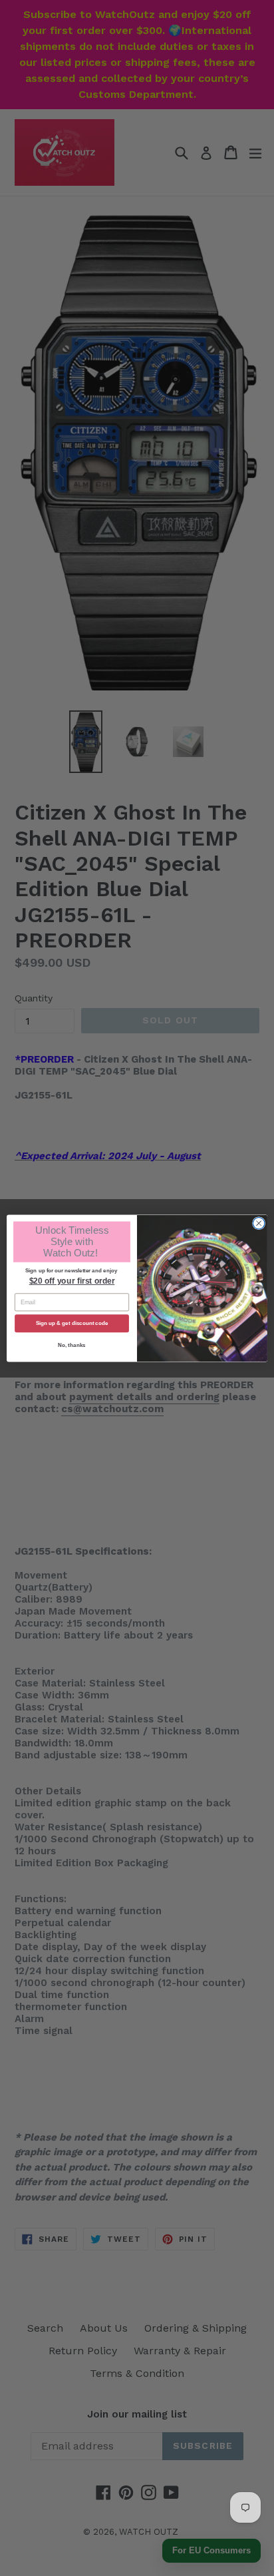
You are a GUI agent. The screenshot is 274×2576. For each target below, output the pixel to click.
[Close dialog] (259, 1223)
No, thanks (71, 1345)
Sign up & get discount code (72, 1323)
